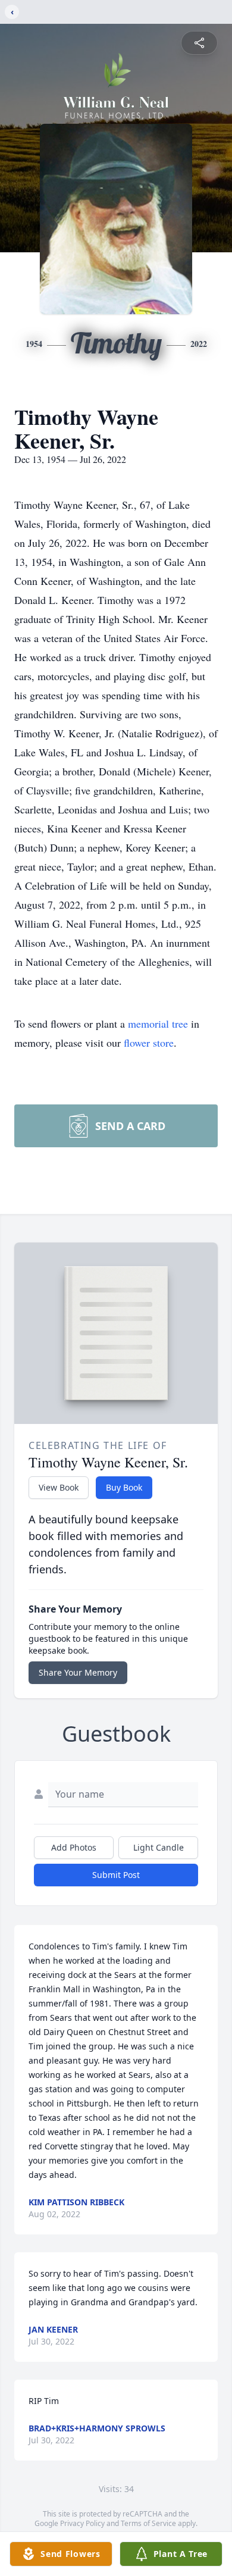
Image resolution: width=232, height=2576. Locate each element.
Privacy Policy (82, 2523)
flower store (149, 1043)
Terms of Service (148, 2523)
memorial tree (158, 1023)
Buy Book (124, 1487)
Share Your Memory (78, 1672)
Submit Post (116, 1875)
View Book (59, 1487)
